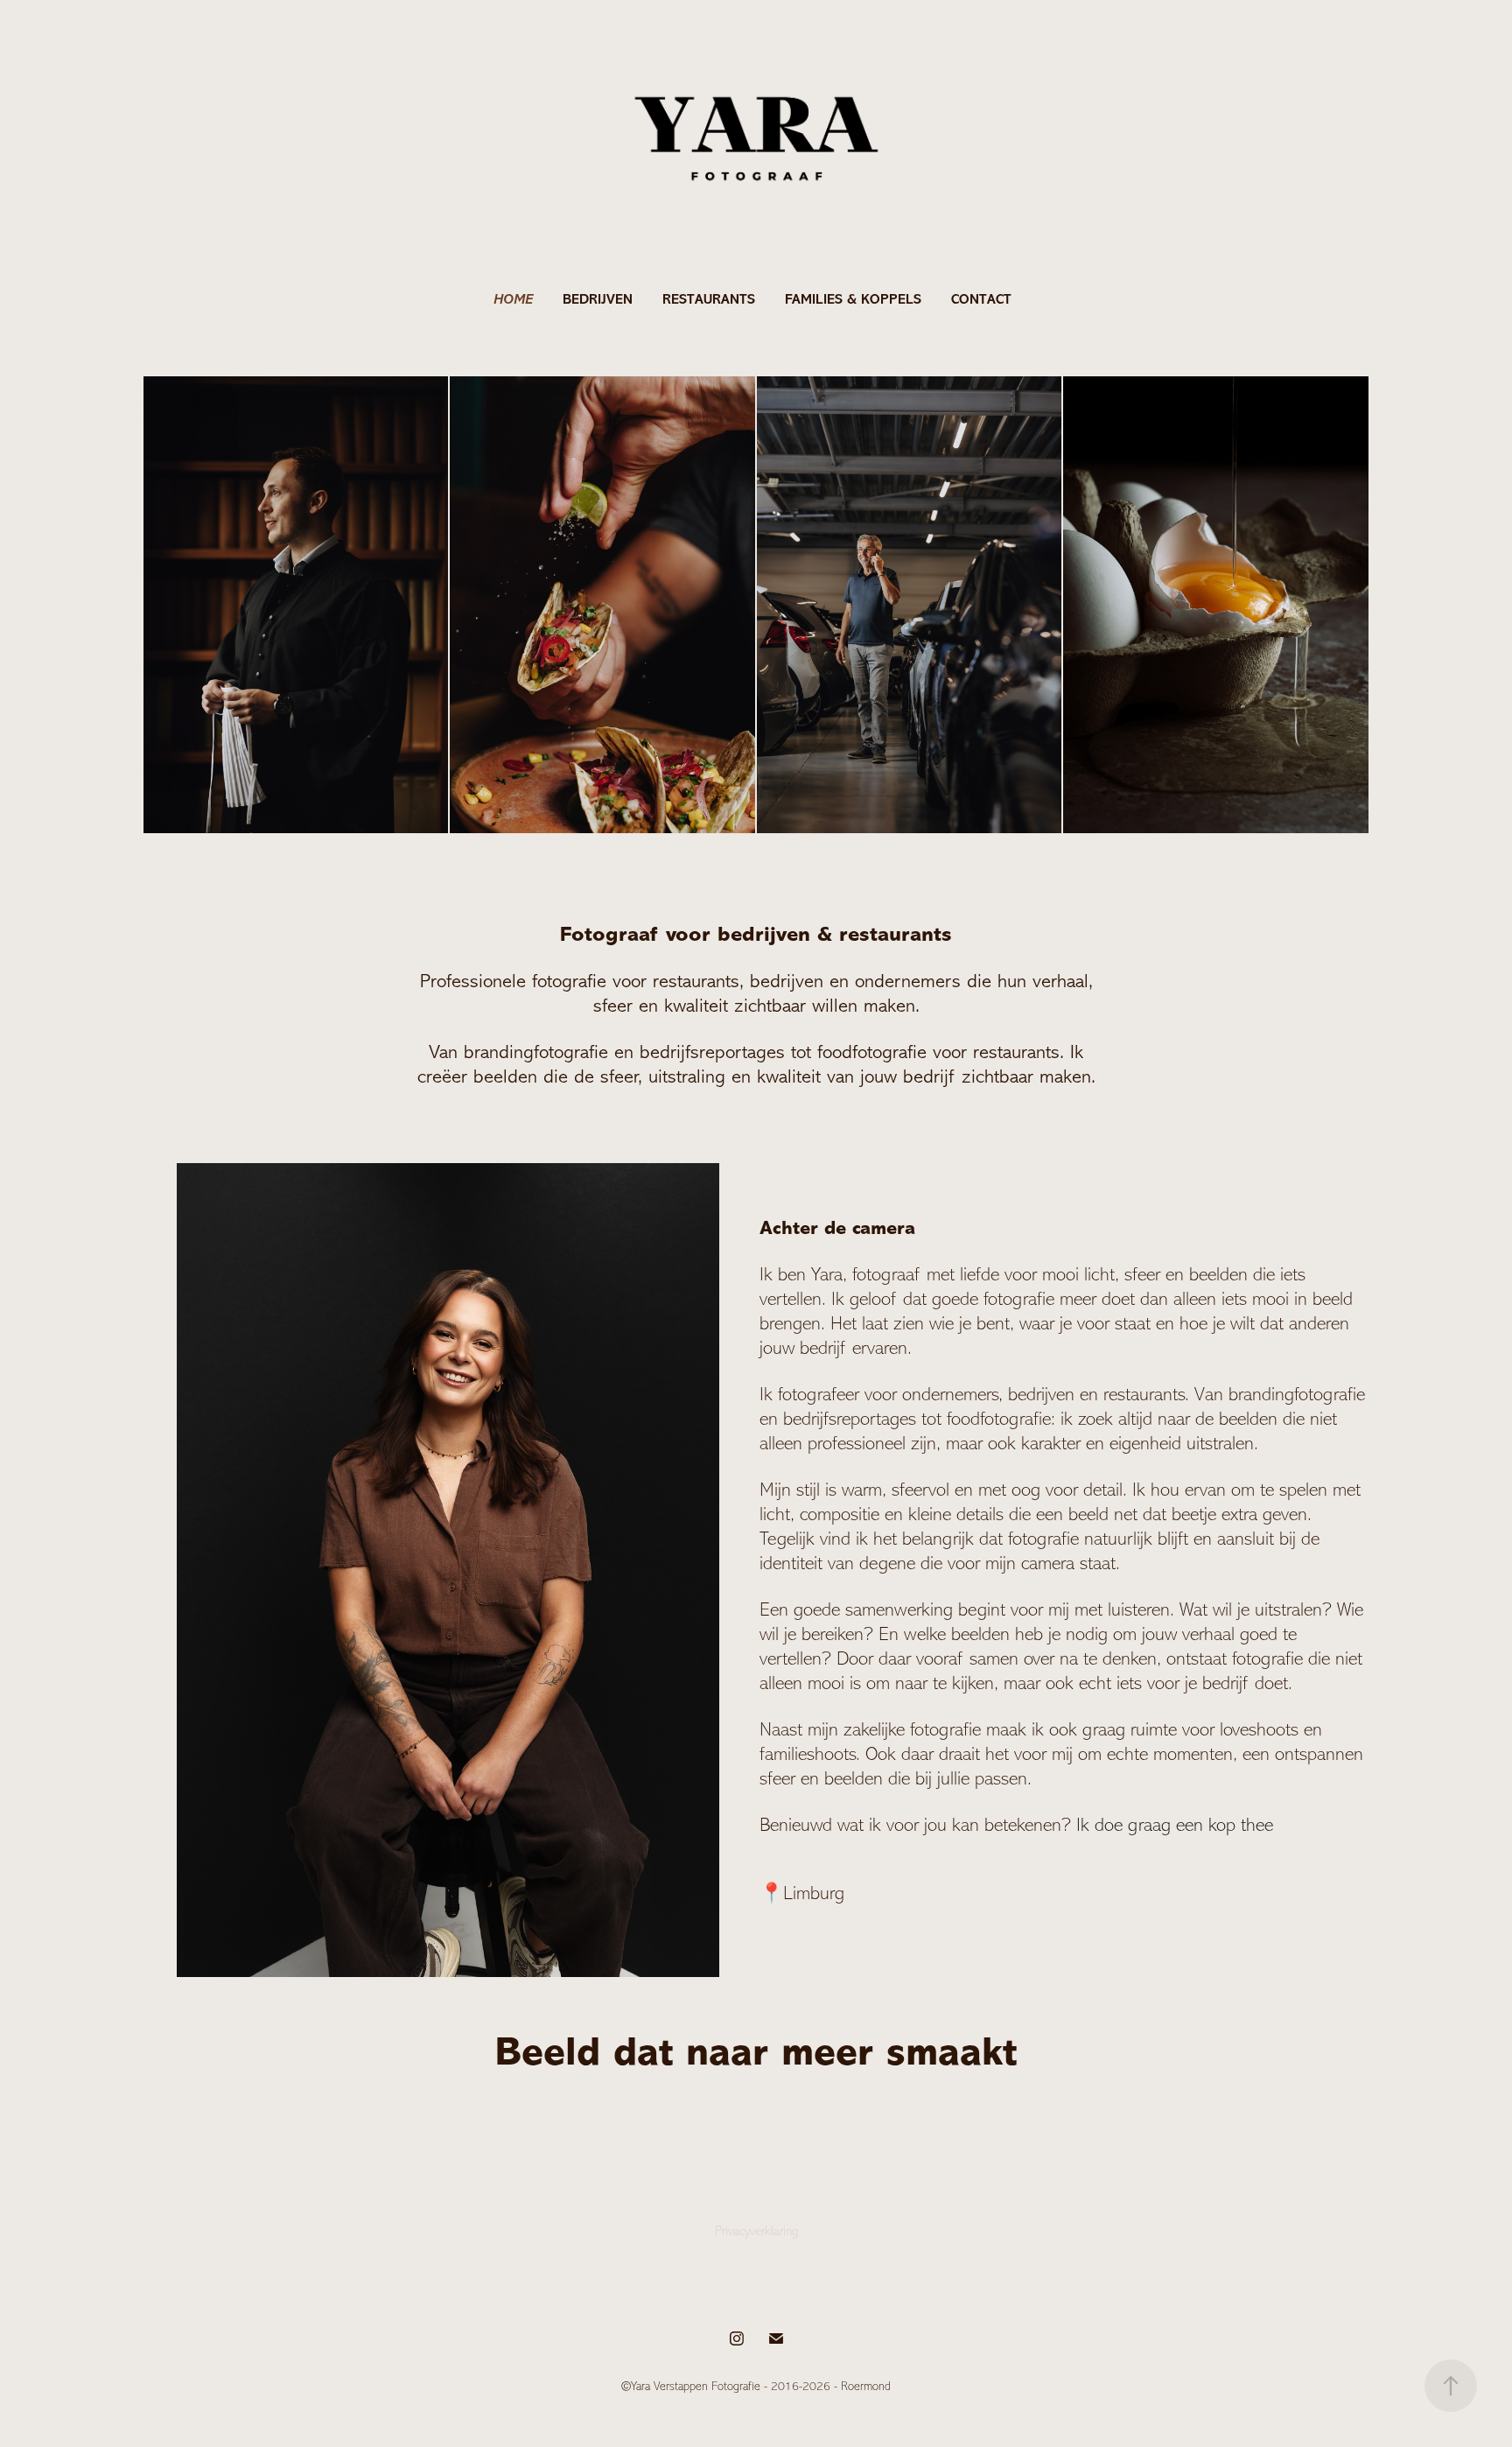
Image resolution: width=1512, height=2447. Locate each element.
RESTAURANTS (709, 299)
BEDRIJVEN (598, 299)
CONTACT (981, 299)
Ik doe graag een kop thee (1175, 1825)
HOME (513, 299)
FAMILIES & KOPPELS (853, 299)
